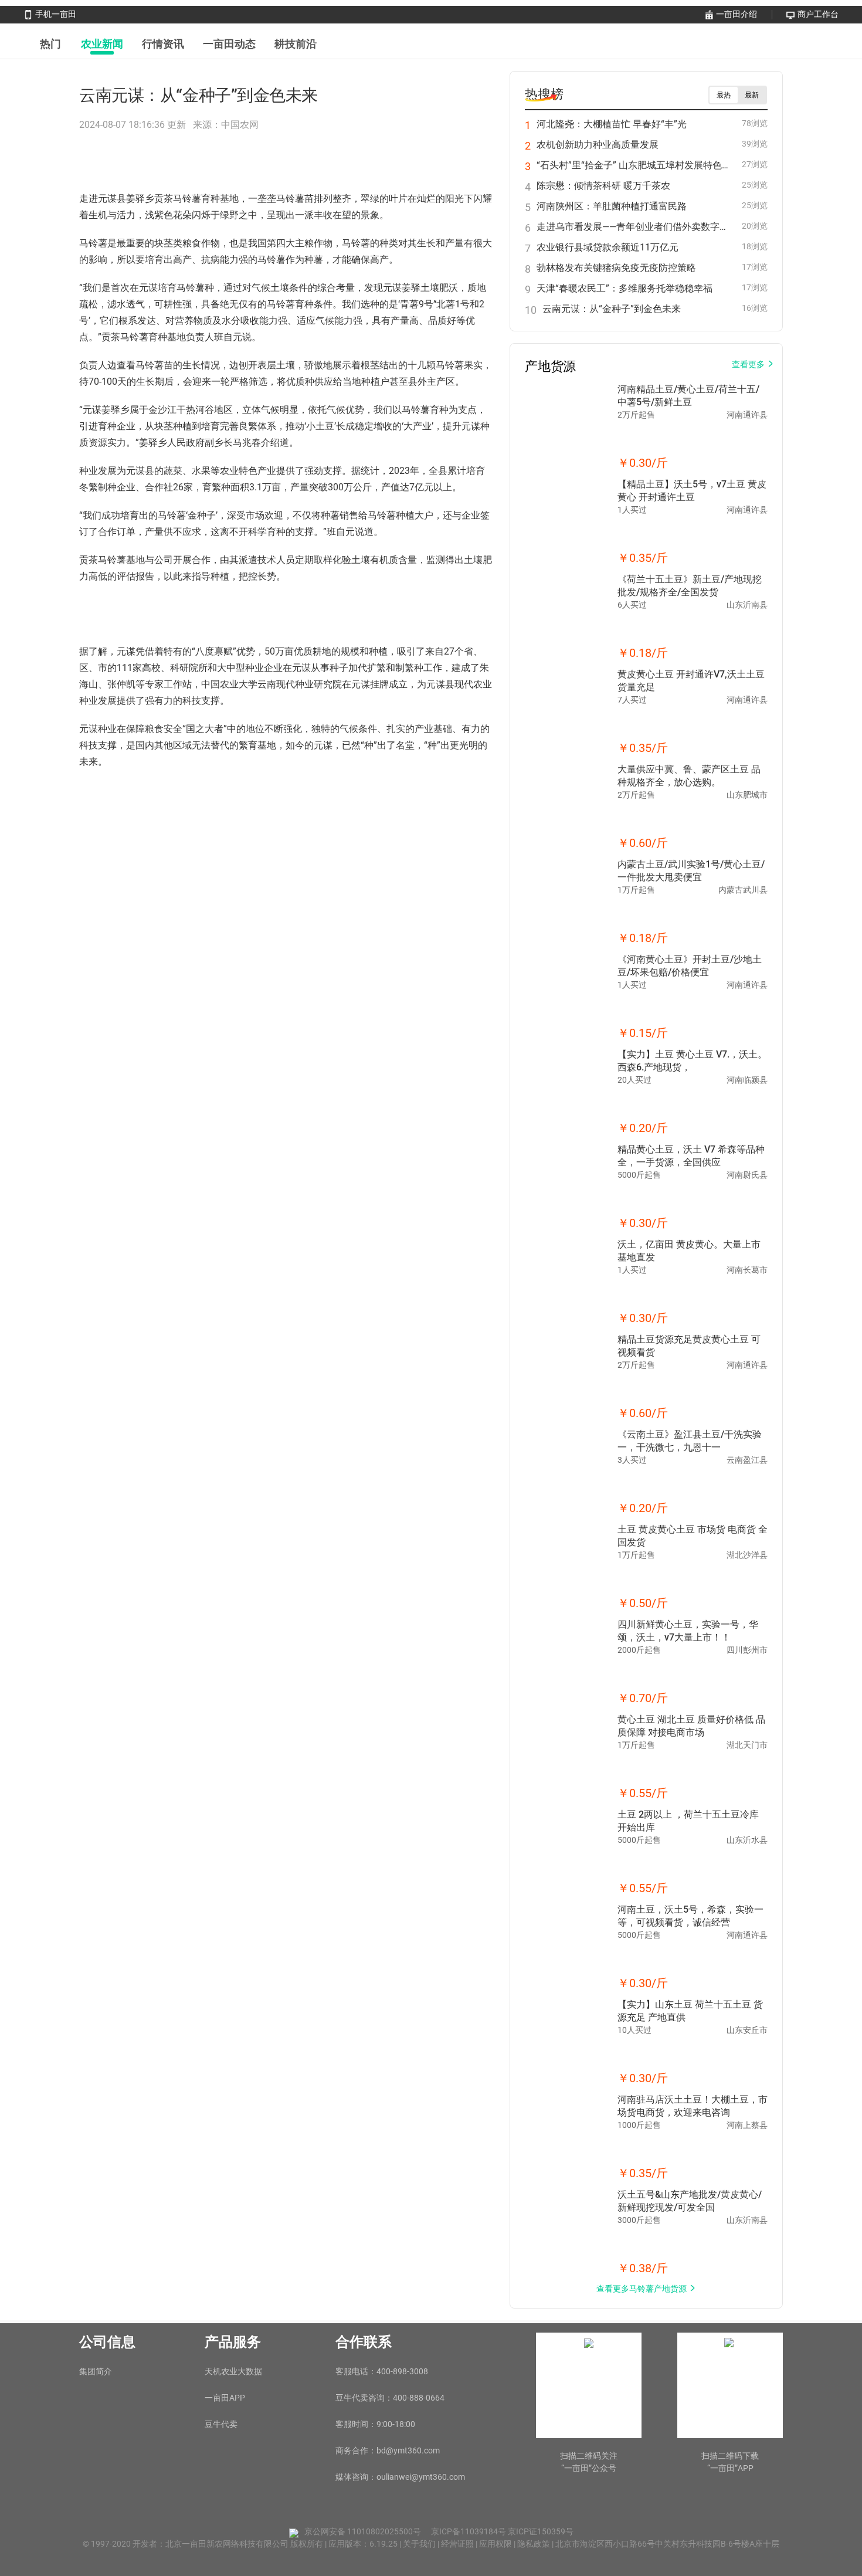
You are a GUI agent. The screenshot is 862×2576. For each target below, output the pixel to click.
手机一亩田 (56, 14)
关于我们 (420, 2544)
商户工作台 (818, 14)
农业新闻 (102, 44)
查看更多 (748, 364)
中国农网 (240, 125)
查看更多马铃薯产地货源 (642, 2289)
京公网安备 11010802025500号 (363, 2531)
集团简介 (96, 2371)
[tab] (50, 44)
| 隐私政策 (533, 2544)
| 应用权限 (495, 2544)
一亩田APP (225, 2398)
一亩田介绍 (737, 14)
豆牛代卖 (221, 2424)
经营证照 (458, 2544)
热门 (50, 44)
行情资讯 (163, 44)
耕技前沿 (296, 44)
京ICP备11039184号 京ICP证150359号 (502, 2531)
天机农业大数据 (233, 2371)
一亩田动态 (229, 44)
